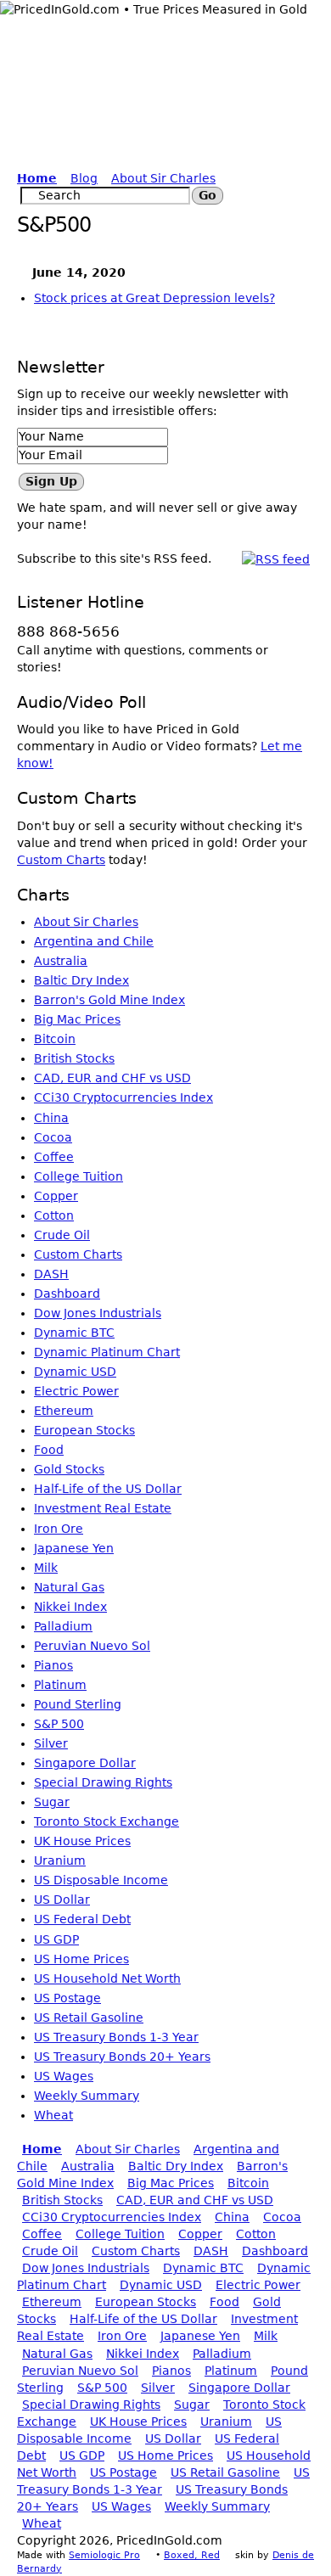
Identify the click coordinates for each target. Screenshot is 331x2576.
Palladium (63, 1626)
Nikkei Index (70, 1607)
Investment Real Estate (103, 1508)
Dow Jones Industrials (98, 1313)
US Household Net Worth (107, 1978)
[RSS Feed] (276, 558)
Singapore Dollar (85, 1763)
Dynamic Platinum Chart (107, 1352)
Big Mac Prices (77, 1019)
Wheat (53, 2115)
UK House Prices (82, 1841)
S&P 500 (59, 1724)
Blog (84, 178)
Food (49, 1450)
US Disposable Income (101, 1880)
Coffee (54, 1157)
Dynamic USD (75, 1372)
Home (37, 178)
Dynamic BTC (74, 1333)
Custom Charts (61, 860)
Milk (46, 1568)
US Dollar (62, 1900)
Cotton (54, 1215)
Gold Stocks (69, 1469)
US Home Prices (81, 1959)
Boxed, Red (192, 2555)
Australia (61, 961)
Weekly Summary (87, 2096)
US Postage (67, 1998)
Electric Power (76, 1391)
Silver (51, 1743)
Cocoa (53, 1137)
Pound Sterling (78, 1704)
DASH (51, 1274)
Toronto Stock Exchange (107, 1821)
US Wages (64, 2076)
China (51, 1118)
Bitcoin (55, 1039)
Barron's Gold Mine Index (109, 1000)
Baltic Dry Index (81, 980)
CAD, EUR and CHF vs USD (112, 1078)
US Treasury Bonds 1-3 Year (116, 2037)
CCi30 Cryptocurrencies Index (123, 1097)
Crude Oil (62, 1235)
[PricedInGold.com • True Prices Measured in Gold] (154, 8)
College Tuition (79, 1176)
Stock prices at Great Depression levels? (154, 298)
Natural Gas (69, 1587)
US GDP (56, 1939)
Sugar (52, 1802)
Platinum (60, 1685)
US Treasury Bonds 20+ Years (122, 2057)
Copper (56, 1196)
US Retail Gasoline (89, 2018)
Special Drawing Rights (103, 1782)
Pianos (53, 1665)
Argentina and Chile (94, 941)
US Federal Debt (82, 1919)
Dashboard (67, 1294)
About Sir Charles (163, 178)
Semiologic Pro (104, 2555)
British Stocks (74, 1058)
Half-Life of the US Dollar (108, 1489)
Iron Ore (59, 1529)
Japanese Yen (74, 1548)
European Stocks (84, 1430)
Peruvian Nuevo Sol (92, 1646)
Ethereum (64, 1411)
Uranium (60, 1860)
